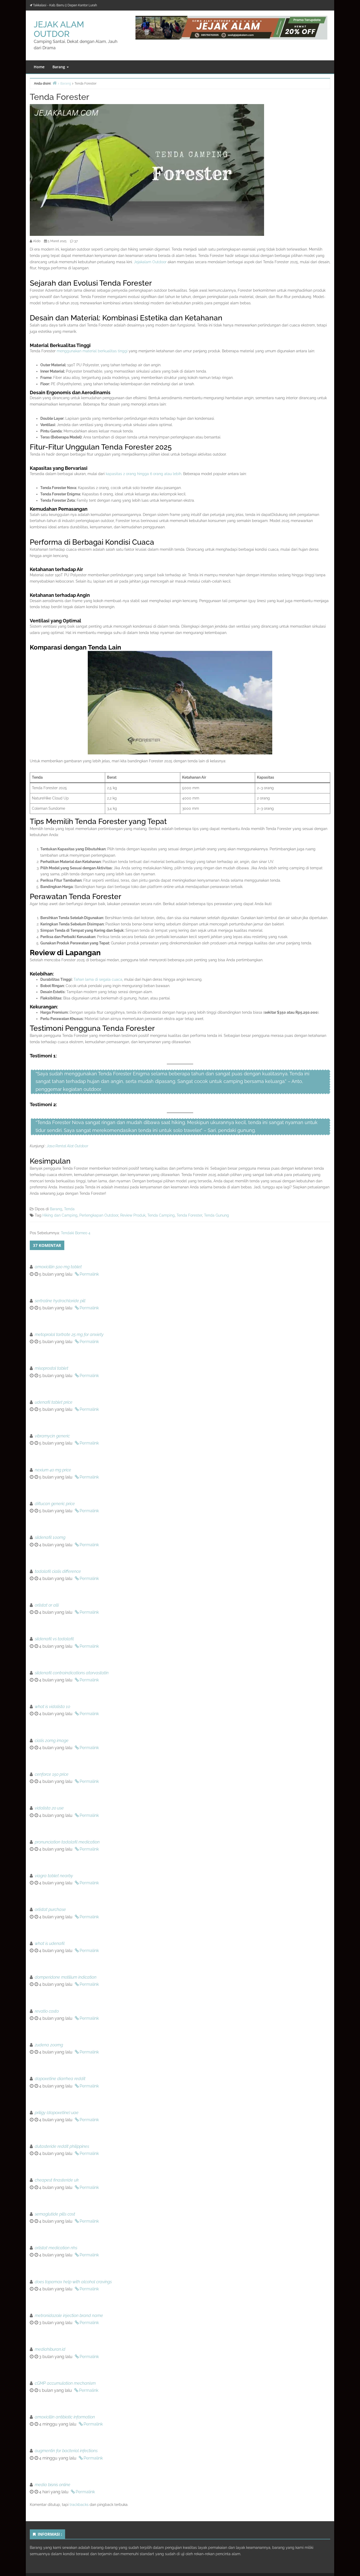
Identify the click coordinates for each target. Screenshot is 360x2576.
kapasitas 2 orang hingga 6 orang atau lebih (143, 474)
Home (39, 67)
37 (76, 241)
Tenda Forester (189, 1215)
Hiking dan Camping (60, 1215)
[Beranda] (55, 83)
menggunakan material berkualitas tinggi (92, 351)
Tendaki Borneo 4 (76, 1233)
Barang (59, 67)
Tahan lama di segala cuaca (98, 979)
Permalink (89, 1274)
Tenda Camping (161, 1215)
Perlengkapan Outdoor (99, 1215)
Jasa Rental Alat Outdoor (67, 1146)
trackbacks (79, 2505)
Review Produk (133, 1215)
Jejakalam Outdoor (150, 262)
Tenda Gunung (217, 1215)
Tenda (69, 1209)
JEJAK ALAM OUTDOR (59, 29)
